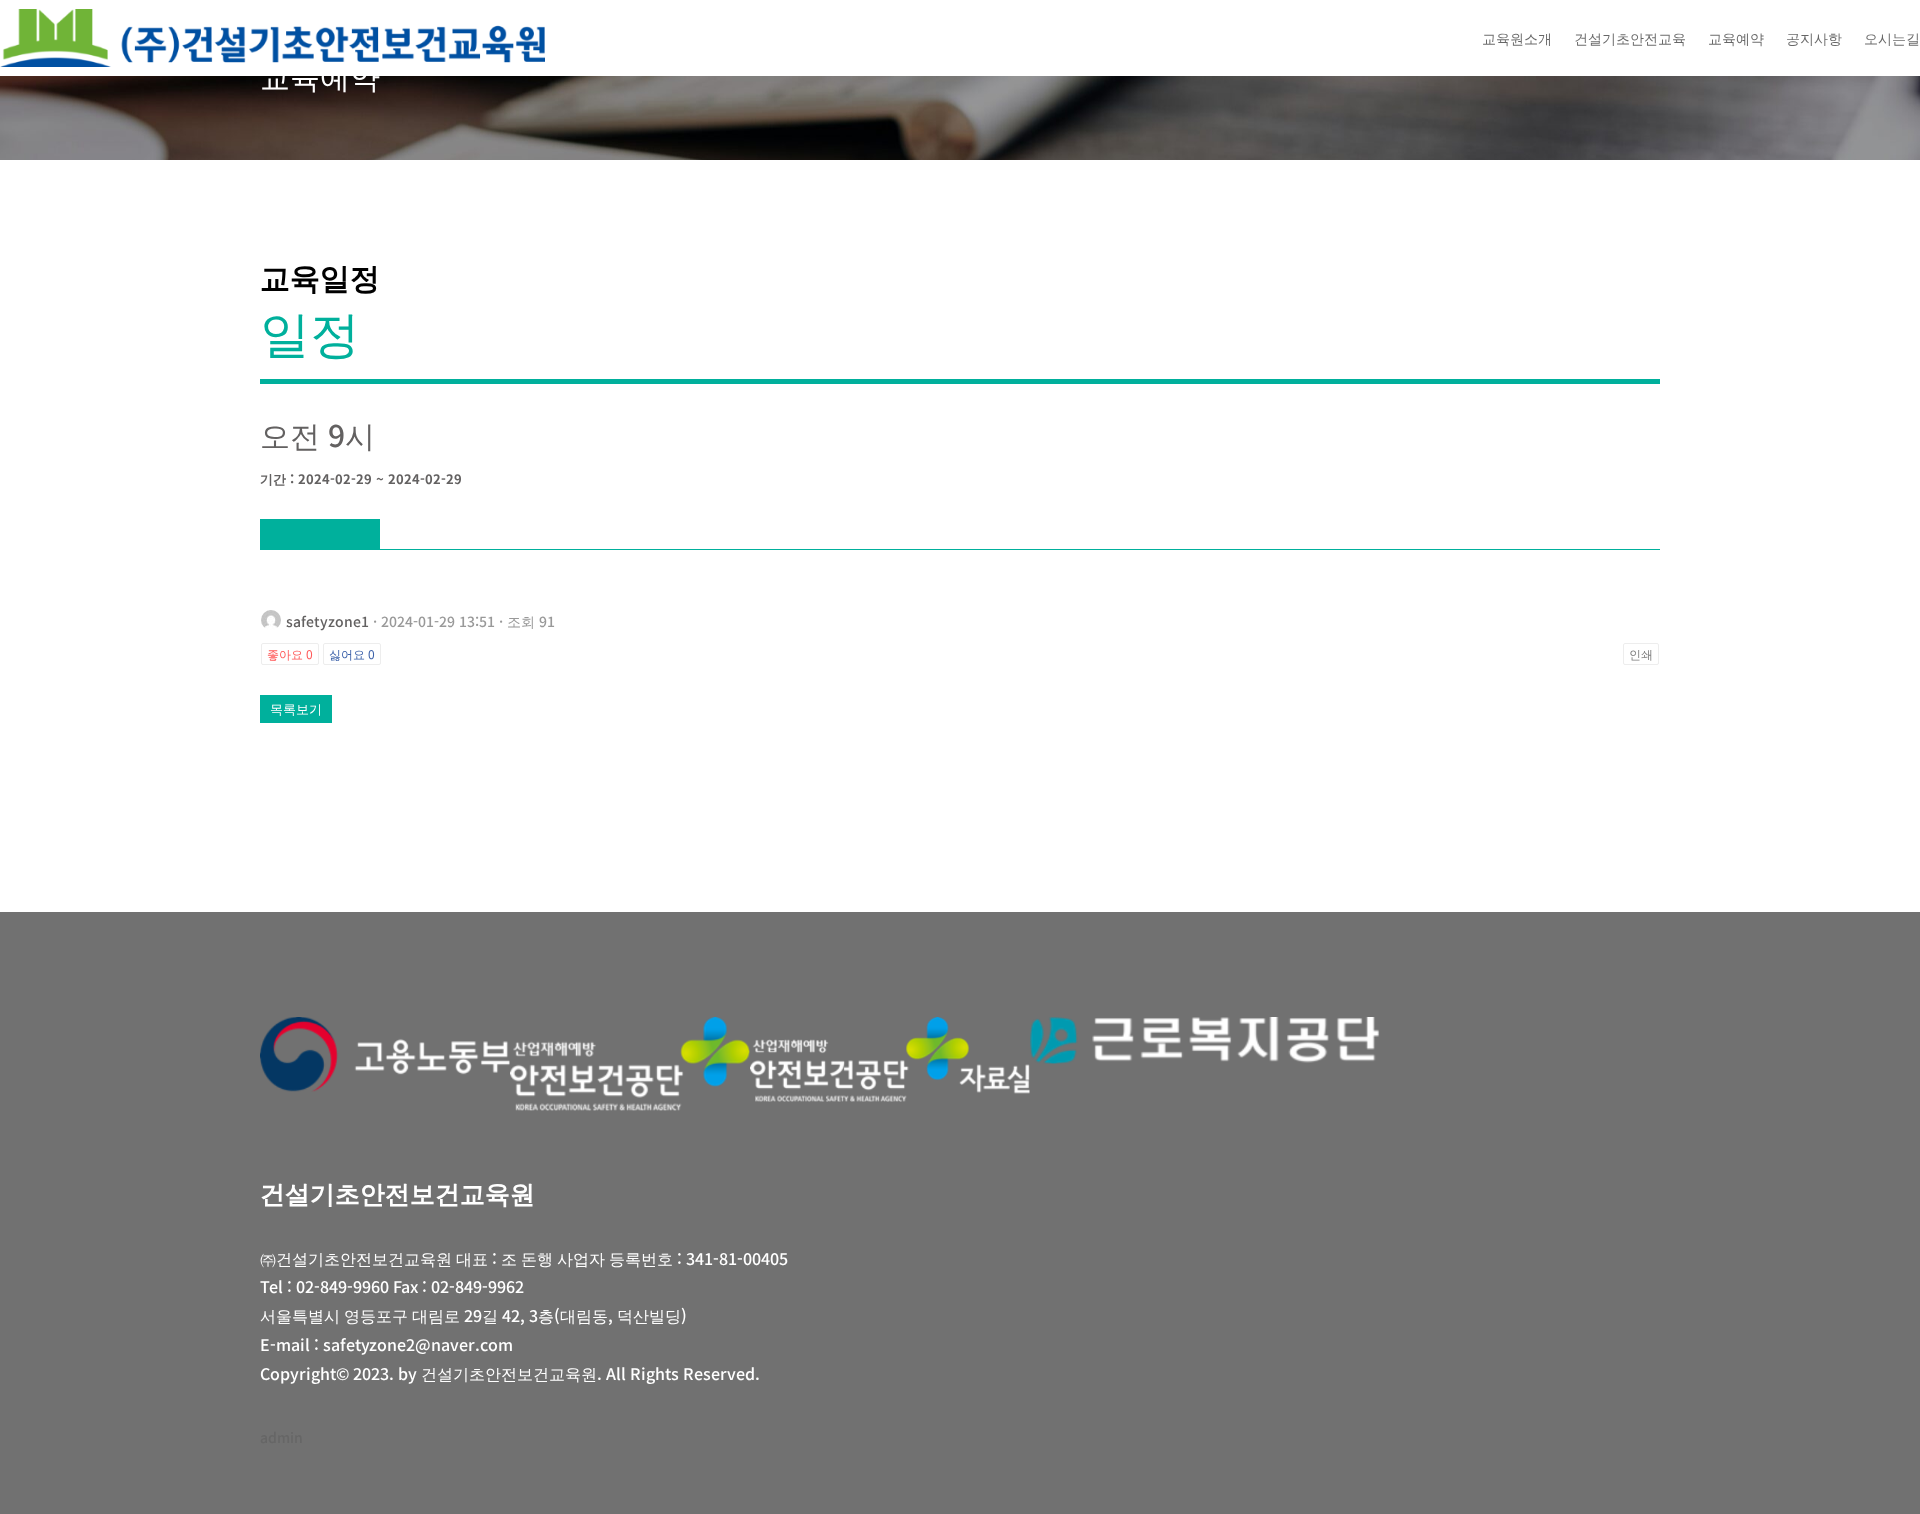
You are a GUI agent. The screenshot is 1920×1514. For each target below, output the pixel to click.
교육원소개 (1517, 38)
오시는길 (1892, 38)
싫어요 (352, 653)
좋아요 (290, 653)
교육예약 (1736, 38)
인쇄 (1641, 653)
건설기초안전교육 (1630, 38)
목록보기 (296, 708)
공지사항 (1814, 38)
